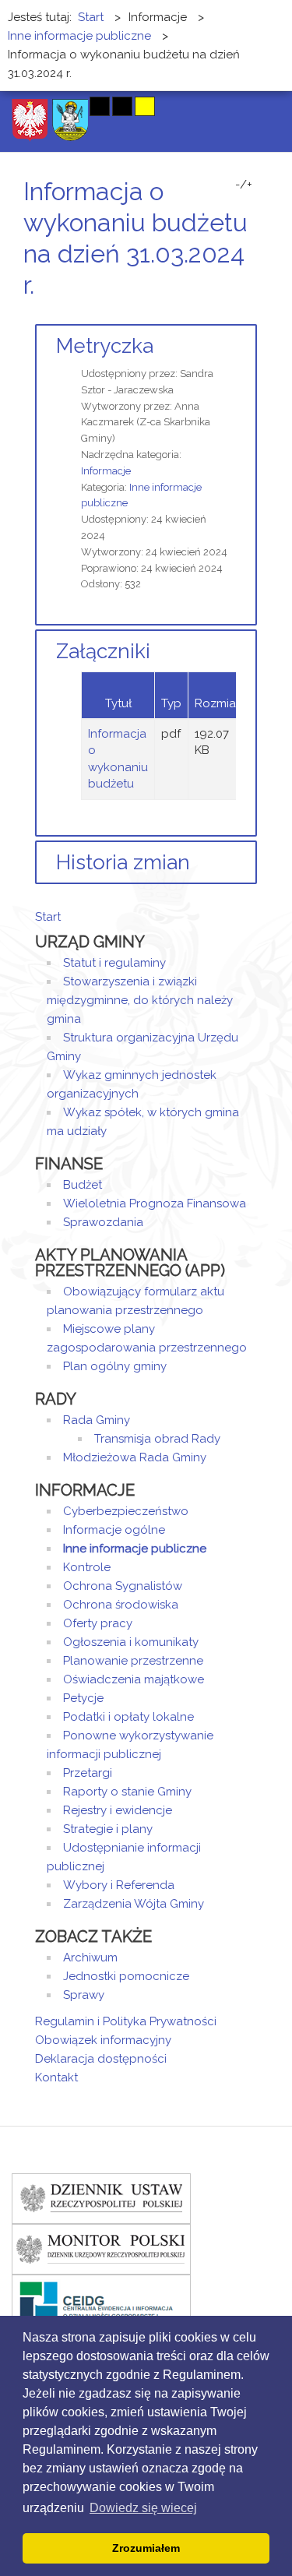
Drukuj (234, 314)
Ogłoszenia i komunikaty (131, 1642)
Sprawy (84, 1995)
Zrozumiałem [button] (146, 2548)
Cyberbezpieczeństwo (126, 1511)
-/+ (244, 185)
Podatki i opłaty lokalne (128, 1717)
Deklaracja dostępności (101, 2059)
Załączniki (103, 651)
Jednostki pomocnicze (126, 1976)
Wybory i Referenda (119, 1885)
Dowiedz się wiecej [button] (143, 2508)
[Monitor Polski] (101, 2248)
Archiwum (90, 1958)
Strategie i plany (108, 1829)
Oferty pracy (98, 1623)
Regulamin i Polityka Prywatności (126, 2021)
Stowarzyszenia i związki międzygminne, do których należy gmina (140, 1000)
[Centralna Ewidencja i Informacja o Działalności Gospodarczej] (101, 2299)
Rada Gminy (97, 1420)
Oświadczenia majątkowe (134, 1679)
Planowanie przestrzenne (133, 1661)
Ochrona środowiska (121, 1605)
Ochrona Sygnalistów (123, 1586)
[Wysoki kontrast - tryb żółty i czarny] (145, 106)
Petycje (83, 1698)
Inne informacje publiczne (135, 1549)
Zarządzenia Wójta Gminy (134, 1904)
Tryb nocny (68, 106)
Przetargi (88, 1773)
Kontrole (87, 1567)
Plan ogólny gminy (115, 1366)
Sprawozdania (103, 1222)
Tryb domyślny (41, 106)
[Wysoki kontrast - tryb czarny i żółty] (122, 106)
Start (48, 917)
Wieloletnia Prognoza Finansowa (155, 1203)
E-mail (252, 314)
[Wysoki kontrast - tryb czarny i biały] (100, 106)
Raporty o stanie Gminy (127, 1792)
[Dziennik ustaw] (101, 2197)
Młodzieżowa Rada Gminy (135, 1457)
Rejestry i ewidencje (118, 1810)
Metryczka (105, 346)
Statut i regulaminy (114, 963)
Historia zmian (123, 862)
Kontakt (56, 2077)
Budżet (83, 1185)
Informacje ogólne (114, 1530)
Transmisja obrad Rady (157, 1439)
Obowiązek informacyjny (103, 2040)
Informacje (106, 471)
